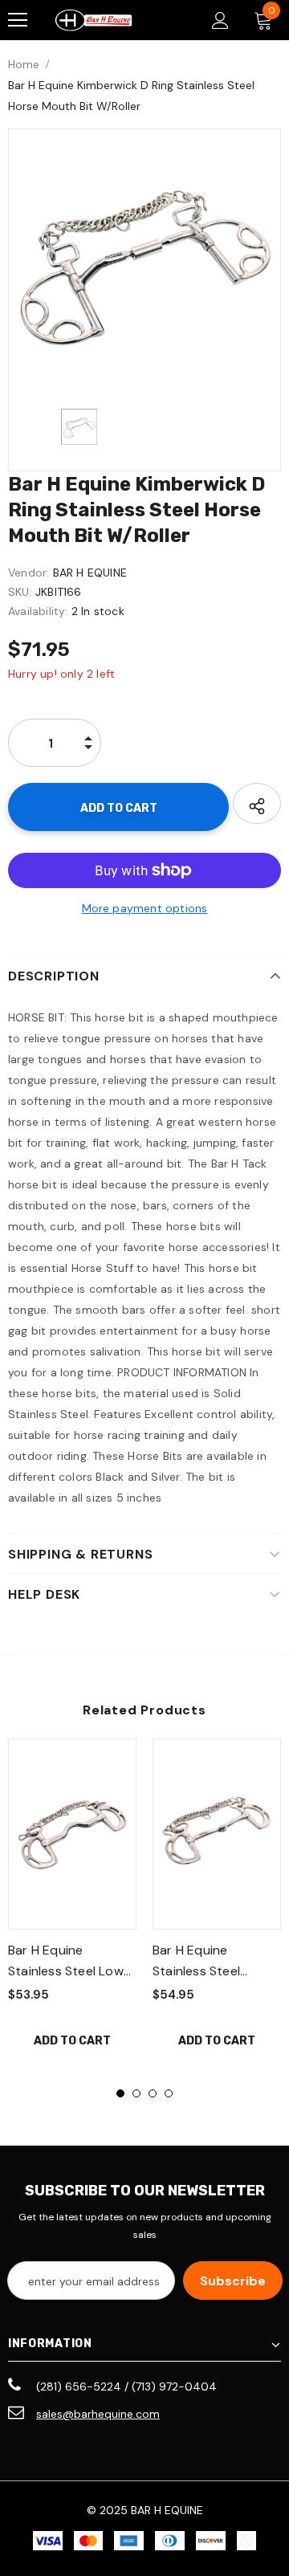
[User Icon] (220, 20)
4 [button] (169, 2093)
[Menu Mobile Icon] (18, 20)
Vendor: (28, 573)
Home (24, 64)
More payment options (145, 908)
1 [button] (120, 2093)
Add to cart (72, 2041)
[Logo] (94, 20)
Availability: (38, 611)
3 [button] (153, 2093)
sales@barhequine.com (98, 2414)
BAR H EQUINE (90, 573)
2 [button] (136, 2093)
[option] (144, 265)
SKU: (20, 592)
